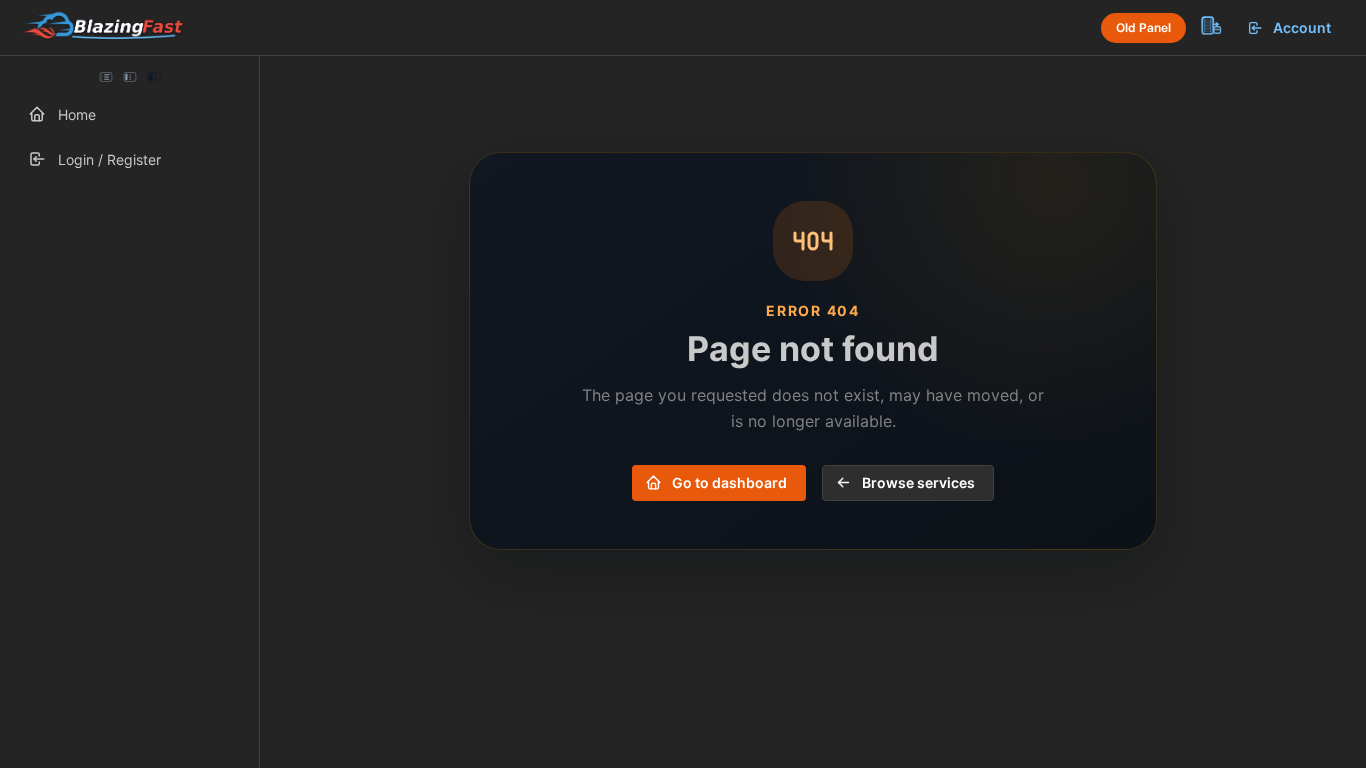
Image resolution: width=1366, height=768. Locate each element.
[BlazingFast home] (102, 28)
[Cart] (1210, 25)
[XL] (153, 77)
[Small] (130, 77)
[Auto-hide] (106, 77)
